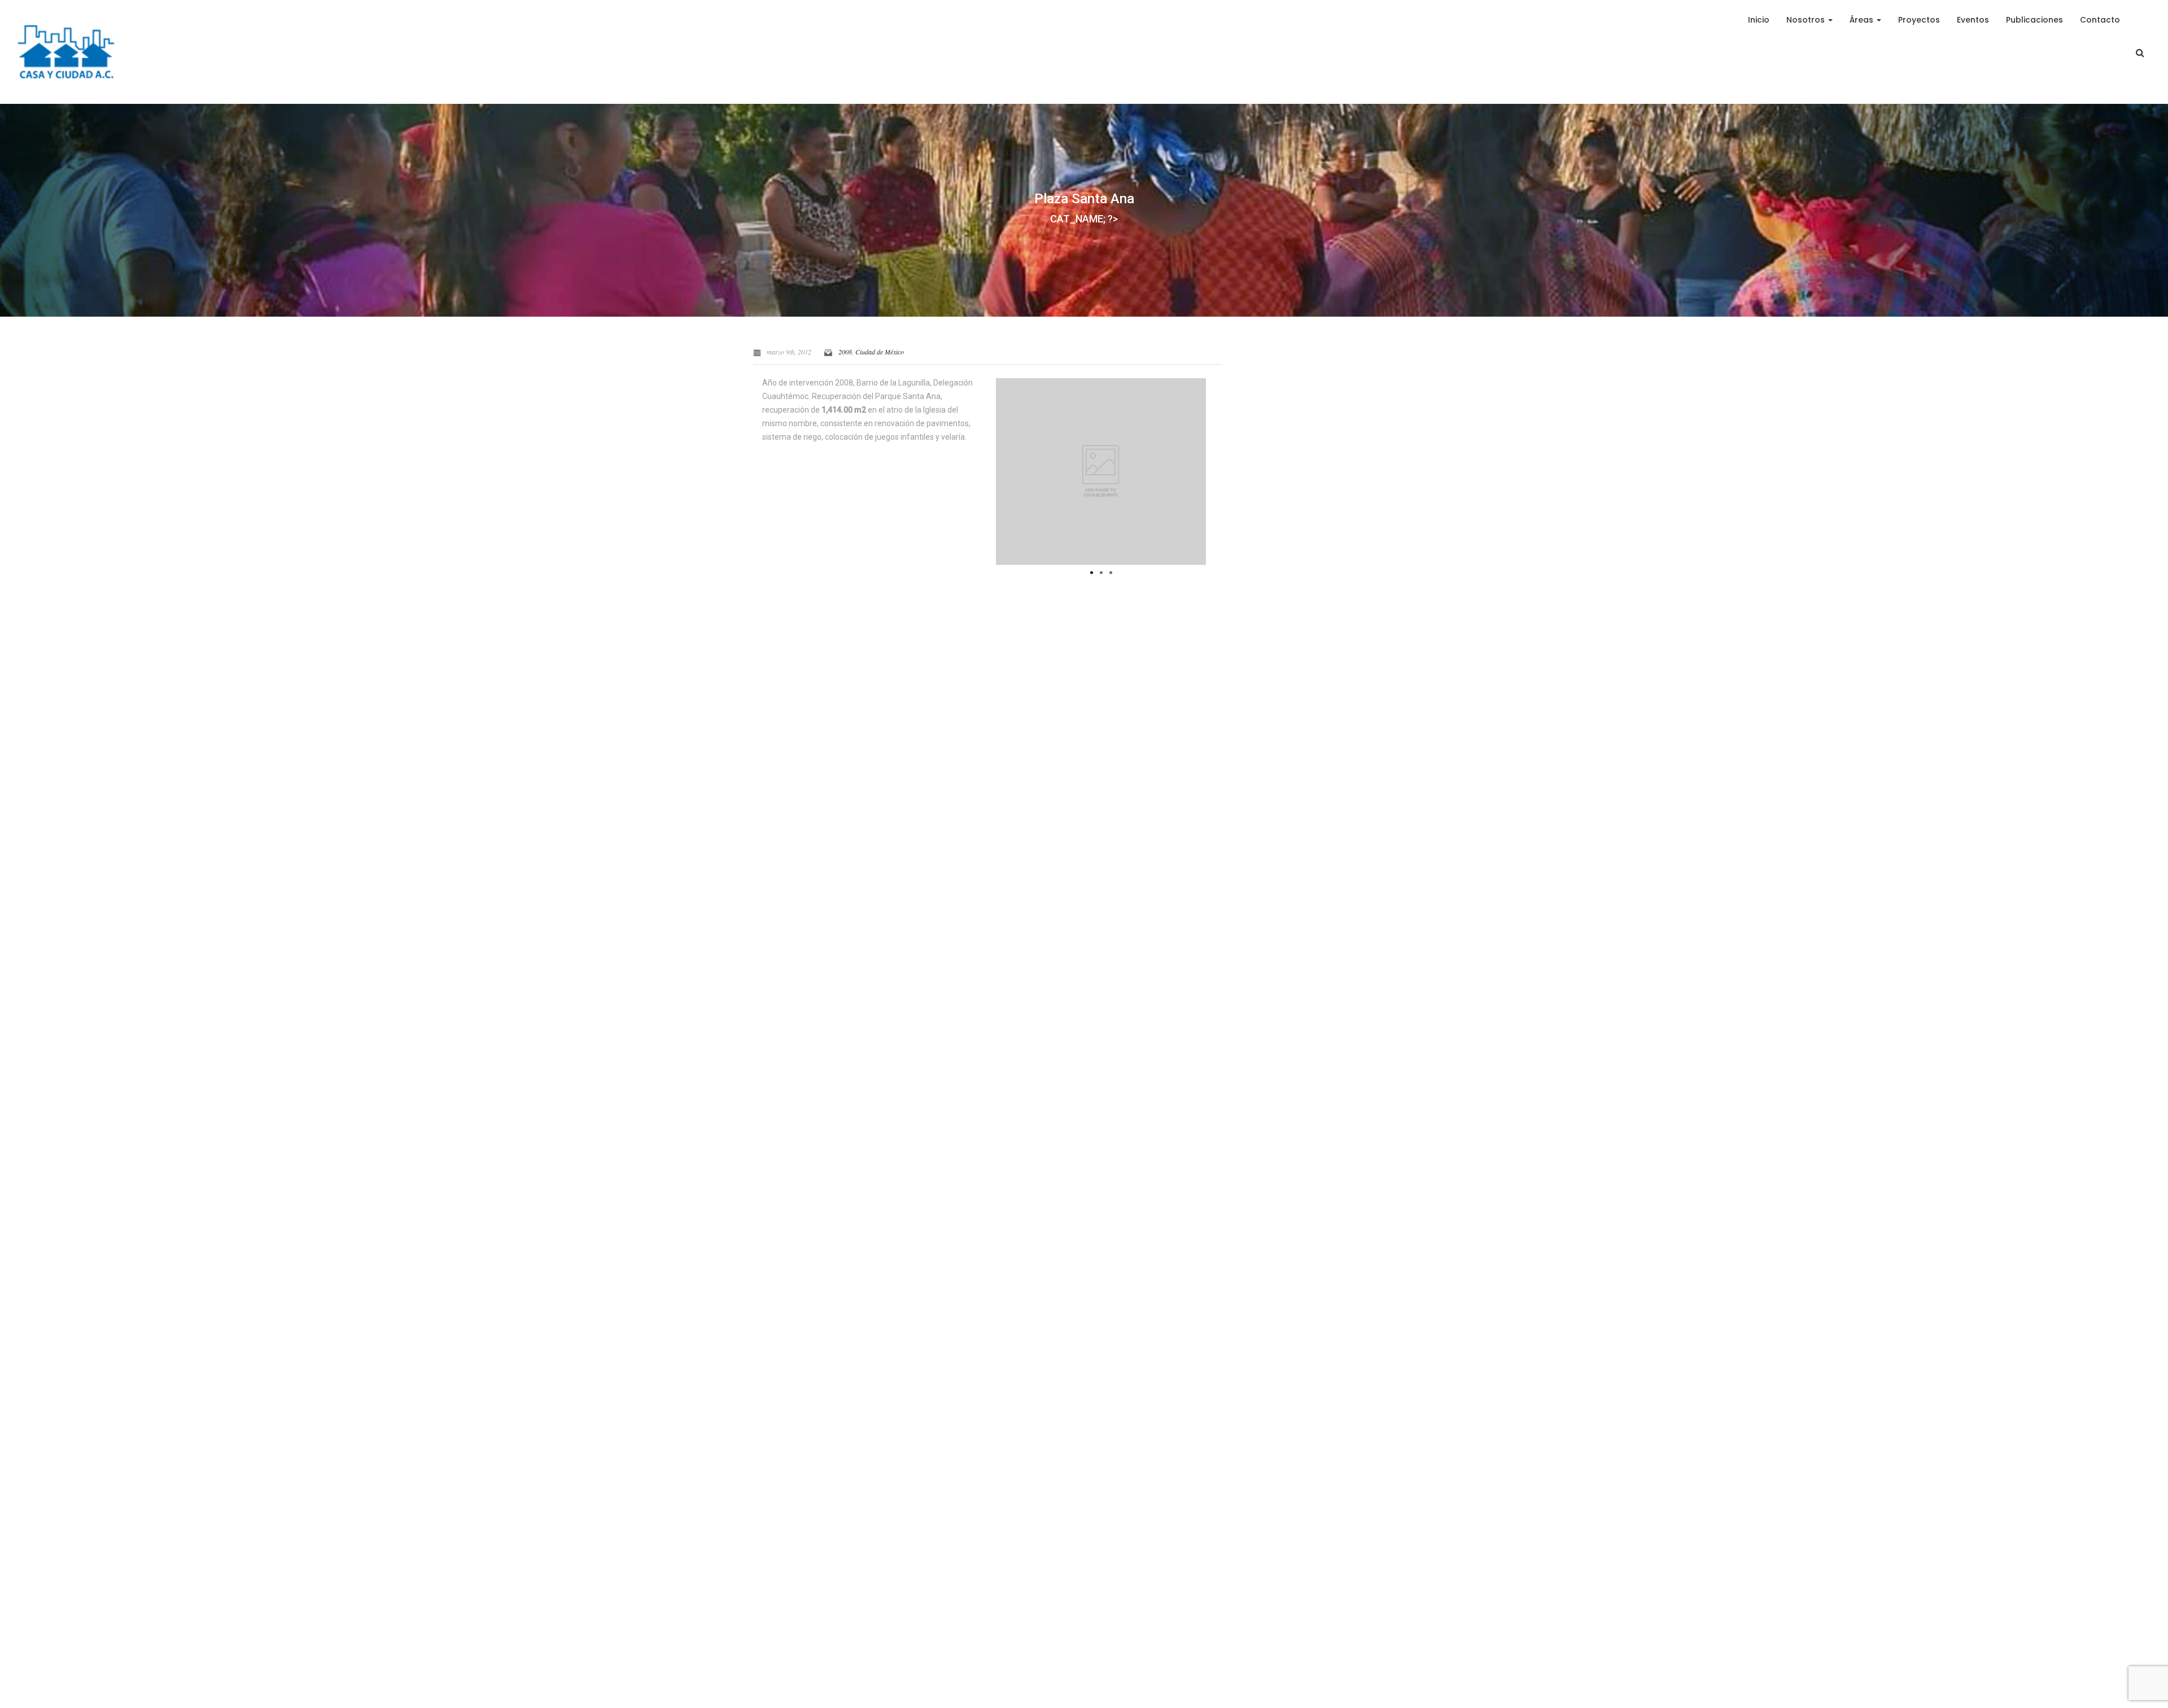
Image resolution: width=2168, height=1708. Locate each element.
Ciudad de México (880, 352)
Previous (979, 469)
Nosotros (1807, 20)
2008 (845, 352)
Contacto (2100, 20)
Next (1223, 469)
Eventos (1973, 20)
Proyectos (1919, 20)
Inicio (1759, 20)
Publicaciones (2034, 20)
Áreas (1863, 20)
